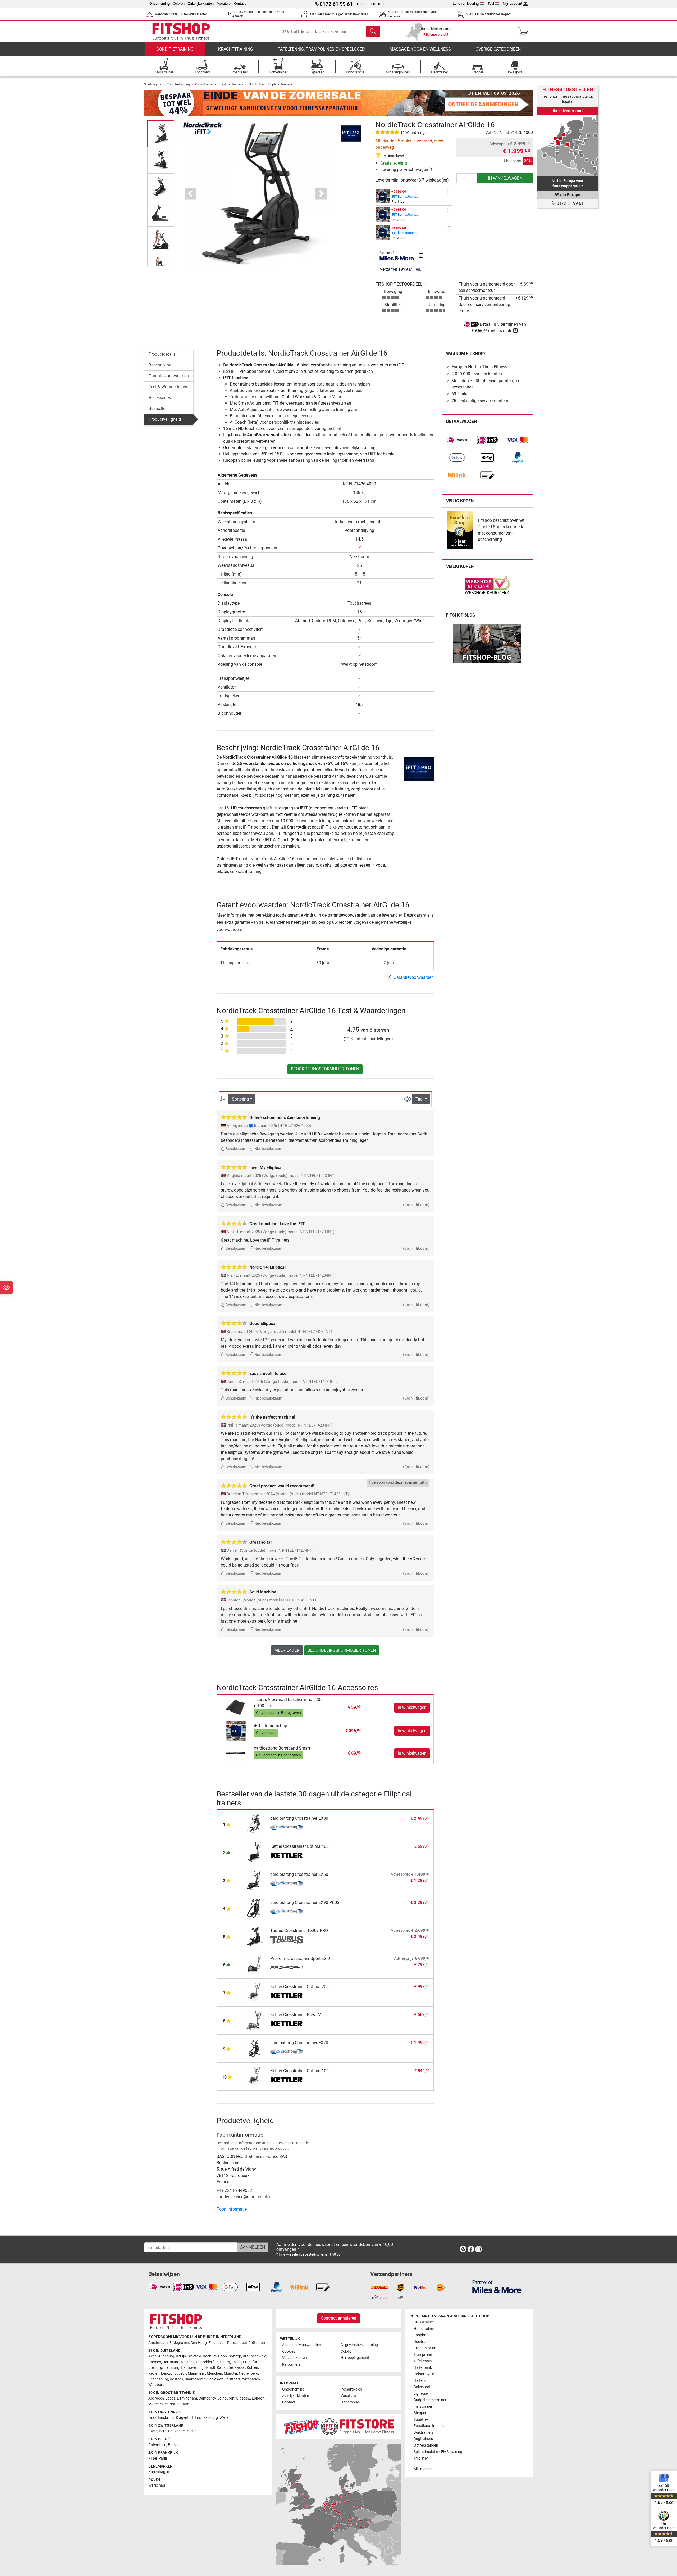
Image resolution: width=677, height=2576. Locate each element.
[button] (161, 134)
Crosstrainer (204, 84)
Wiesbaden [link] (251, 2379)
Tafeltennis (423, 2361)
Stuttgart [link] (233, 2379)
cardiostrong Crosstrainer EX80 (299, 1818)
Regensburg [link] (158, 2379)
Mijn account (512, 4)
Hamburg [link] (171, 2368)
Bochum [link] (210, 2356)
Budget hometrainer (430, 2400)
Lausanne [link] (176, 2431)
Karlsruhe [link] (225, 2368)
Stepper (420, 2413)
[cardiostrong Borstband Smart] (236, 1753)
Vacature (224, 4)
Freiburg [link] (155, 2368)
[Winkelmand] (525, 31)
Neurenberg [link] (248, 2373)
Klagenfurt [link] (185, 2418)
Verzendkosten (294, 2358)
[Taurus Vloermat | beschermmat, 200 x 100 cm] (236, 1707)
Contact (240, 4)
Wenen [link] (225, 2418)
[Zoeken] (373, 31)
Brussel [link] (174, 2445)
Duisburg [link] (223, 2362)
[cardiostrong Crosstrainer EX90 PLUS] (255, 1908)
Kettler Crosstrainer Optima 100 (299, 2071)
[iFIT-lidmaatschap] (236, 1730)
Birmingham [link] (187, 2398)
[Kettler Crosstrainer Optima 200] (255, 1992)
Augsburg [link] (166, 2356)
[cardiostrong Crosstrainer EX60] (255, 1880)
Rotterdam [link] (257, 2343)
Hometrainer (424, 2329)
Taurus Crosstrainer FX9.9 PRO (299, 1930)
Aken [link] (152, 2356)
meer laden (287, 1650)
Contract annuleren (338, 2318)
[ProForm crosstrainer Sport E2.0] (255, 1964)
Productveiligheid (165, 419)
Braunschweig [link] (255, 2356)
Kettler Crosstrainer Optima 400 (299, 1846)
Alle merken (423, 2469)
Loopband (422, 2335)
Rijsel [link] (153, 2458)
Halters (420, 2381)
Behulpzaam (235, 1149)
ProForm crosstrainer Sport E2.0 (300, 1959)
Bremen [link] (155, 2362)
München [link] (214, 2373)
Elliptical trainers (231, 84)
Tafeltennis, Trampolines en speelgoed (321, 49)
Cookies (289, 2351)
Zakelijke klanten (201, 4)
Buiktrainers (424, 2432)
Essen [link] (237, 2362)
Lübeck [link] (180, 2373)
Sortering (240, 1099)
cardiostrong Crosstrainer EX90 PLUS (305, 1902)
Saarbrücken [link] (195, 2379)
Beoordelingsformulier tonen (325, 1069)
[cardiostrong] (287, 1828)
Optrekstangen (426, 2445)
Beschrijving (160, 365)
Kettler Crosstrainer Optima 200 (299, 1987)
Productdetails (162, 354)
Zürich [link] (191, 2431)
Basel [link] (153, 2431)
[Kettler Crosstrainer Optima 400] (255, 1852)
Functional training (429, 2426)
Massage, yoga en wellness (420, 49)
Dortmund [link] (171, 2362)
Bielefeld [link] (194, 2356)
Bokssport (422, 2387)
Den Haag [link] (199, 2343)
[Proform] (287, 1968)
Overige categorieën (498, 49)
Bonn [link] (223, 2356)
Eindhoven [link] (217, 2343)
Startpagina (153, 84)
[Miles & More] (497, 2287)
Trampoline (423, 2355)
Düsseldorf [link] (205, 2362)
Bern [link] (163, 2431)
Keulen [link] (154, 2373)
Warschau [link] (157, 2485)
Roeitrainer (423, 2342)
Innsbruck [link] (166, 2418)
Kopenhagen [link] (159, 2472)
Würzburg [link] (156, 2385)
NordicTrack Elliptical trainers (271, 84)
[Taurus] (287, 1940)
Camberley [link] (207, 2398)
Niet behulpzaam (268, 1149)
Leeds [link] (170, 2398)
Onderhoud (350, 2402)
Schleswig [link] (216, 2379)
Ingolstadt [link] (207, 2368)
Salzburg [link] (211, 2418)
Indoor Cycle (424, 2374)
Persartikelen (351, 2389)
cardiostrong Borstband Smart (282, 1748)
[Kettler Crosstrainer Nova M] (255, 2020)
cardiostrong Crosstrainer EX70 (299, 2043)
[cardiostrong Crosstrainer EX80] (255, 1824)
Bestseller (158, 408)
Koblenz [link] (253, 2368)
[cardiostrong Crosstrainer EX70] (255, 2048)
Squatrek (421, 2419)
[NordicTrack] (203, 128)
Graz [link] (152, 2418)
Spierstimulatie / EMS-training (438, 2452)
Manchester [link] (158, 2404)
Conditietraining (175, 49)
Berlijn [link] (181, 2356)
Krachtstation (425, 2348)
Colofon (179, 4)
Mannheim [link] (196, 2373)
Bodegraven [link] (179, 2343)
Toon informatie (232, 2209)
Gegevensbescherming (359, 2345)
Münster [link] (230, 2373)
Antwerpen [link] (157, 2445)
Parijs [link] (163, 2458)
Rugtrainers (423, 2439)
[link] (457, 440)
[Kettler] (287, 1856)
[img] (421, 256)
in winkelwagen (505, 178)
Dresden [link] (188, 2362)
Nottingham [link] (179, 2404)
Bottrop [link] (235, 2356)
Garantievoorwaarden (169, 376)
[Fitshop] (181, 31)
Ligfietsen (422, 2394)
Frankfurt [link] (251, 2362)
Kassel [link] (240, 2368)
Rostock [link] (177, 2379)
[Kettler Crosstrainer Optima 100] (255, 2076)
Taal (491, 4)
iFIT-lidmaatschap (405, 196)
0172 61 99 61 (570, 203)
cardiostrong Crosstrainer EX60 (299, 1874)
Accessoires (160, 398)
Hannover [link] (189, 2368)
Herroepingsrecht (355, 2358)
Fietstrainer (423, 2407)
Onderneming (159, 4)
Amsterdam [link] (158, 2343)
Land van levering (466, 4)
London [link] (258, 2398)
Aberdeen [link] (156, 2398)
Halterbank (423, 2368)
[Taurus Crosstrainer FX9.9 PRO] (255, 1936)
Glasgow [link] (243, 2398)
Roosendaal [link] (237, 2343)
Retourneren (292, 2364)
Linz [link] (198, 2418)
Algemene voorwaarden (302, 2345)
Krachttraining (236, 49)
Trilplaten (421, 2458)
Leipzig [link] (167, 2373)
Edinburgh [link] (226, 2398)
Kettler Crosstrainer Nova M (296, 2015)
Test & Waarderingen (168, 387)
